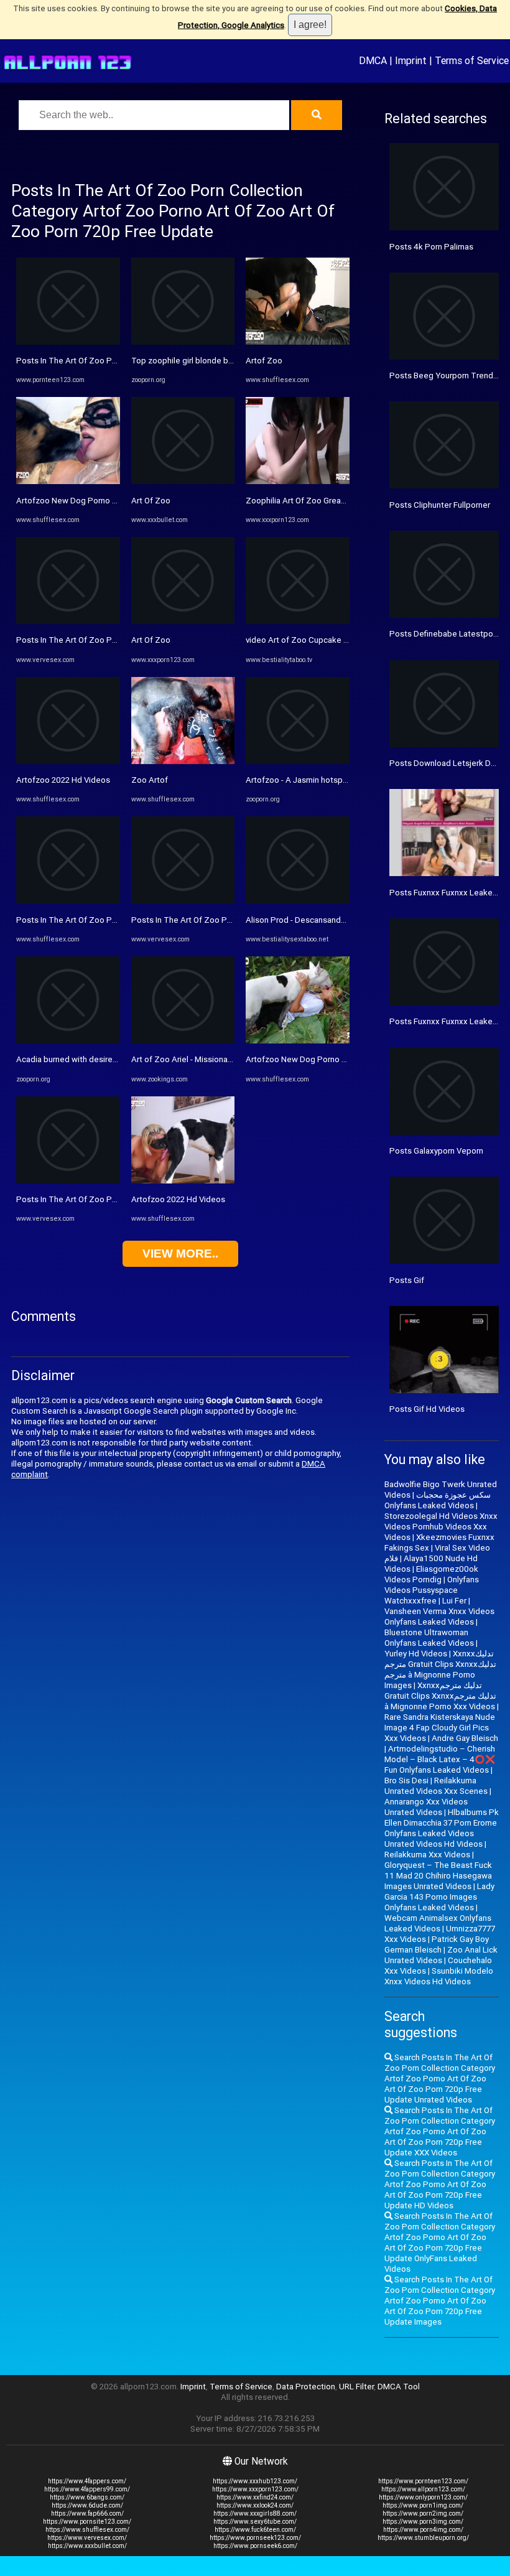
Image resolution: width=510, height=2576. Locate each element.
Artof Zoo (264, 361)
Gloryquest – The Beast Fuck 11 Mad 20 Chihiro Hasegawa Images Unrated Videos (438, 1876)
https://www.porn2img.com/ (423, 2513)
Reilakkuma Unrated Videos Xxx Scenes (436, 1786)
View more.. (180, 1253)
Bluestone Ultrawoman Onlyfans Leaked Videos (429, 1638)
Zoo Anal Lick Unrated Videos (441, 1955)
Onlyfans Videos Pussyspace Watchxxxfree (432, 1590)
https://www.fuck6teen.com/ (255, 2530)
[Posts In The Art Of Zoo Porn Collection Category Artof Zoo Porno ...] (68, 342)
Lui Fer (454, 1601)
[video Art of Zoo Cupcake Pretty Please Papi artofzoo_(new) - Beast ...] (298, 621)
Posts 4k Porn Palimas (431, 247)
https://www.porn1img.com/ (423, 2505)
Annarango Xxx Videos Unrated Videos (426, 1807)
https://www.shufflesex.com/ (87, 2530)
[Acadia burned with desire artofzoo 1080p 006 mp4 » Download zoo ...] (68, 1041)
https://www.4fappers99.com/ (87, 2489)
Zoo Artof (150, 780)
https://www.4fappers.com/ (87, 2481)
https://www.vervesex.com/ (87, 2538)
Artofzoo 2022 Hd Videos (63, 780)
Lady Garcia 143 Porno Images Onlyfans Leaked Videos (439, 1897)
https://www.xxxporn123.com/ (255, 2489)
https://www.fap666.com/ (87, 2513)
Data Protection (306, 2387)
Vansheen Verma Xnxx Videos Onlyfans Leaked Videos (439, 1617)
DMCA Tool (399, 2387)
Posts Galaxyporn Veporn (436, 1151)
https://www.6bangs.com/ (87, 2497)
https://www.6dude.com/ (87, 2505)
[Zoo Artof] (183, 761)
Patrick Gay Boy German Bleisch (437, 1944)
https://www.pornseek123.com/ (255, 2538)
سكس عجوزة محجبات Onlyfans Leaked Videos (438, 1500)
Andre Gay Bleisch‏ (465, 1738)
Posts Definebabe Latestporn (445, 634)
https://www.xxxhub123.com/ (255, 2481)
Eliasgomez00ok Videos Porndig (431, 1574)
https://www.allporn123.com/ (423, 2489)
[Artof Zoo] (298, 342)
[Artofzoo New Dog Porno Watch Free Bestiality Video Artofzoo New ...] (68, 481)
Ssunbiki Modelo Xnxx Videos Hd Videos (439, 1976)
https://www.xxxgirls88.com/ (255, 2513)
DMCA (373, 60)
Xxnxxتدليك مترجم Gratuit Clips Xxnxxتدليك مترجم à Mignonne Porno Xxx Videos (440, 1696)
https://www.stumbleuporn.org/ (423, 2538)
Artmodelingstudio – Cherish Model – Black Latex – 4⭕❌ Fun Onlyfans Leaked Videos (440, 1759)
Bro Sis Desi (406, 1780)
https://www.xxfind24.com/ (255, 2497)
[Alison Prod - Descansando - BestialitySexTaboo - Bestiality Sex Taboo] (298, 901)
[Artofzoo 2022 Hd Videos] (68, 761)
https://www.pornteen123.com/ (423, 2481)
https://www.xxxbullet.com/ (87, 2546)
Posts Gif (407, 1280)
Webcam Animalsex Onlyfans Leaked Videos (438, 1923)
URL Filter (356, 2387)
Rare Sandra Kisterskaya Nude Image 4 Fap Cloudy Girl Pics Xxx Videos (440, 1728)
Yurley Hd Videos (416, 1654)
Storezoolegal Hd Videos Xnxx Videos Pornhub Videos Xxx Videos (441, 1527)
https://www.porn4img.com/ (423, 2530)
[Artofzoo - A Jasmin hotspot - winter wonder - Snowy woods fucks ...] (298, 761)
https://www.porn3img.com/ (423, 2522)
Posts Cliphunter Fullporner (440, 505)
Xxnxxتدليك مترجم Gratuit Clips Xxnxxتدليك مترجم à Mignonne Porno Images (440, 1669)
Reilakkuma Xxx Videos (427, 1855)
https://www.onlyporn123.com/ (423, 2497)
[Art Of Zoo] (183, 481)
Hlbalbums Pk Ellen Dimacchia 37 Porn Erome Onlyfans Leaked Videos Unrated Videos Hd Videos (442, 1828)
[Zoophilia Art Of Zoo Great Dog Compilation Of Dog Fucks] (298, 481)
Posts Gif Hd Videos (427, 1409)
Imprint (411, 60)
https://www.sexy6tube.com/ (255, 2522)
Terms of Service (472, 60)
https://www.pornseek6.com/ (255, 2546)
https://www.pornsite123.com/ (87, 2522)
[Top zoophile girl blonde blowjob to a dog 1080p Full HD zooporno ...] (183, 342)
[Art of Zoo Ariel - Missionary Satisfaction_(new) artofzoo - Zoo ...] (183, 1041)
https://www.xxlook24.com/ (255, 2505)
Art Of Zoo (151, 501)
